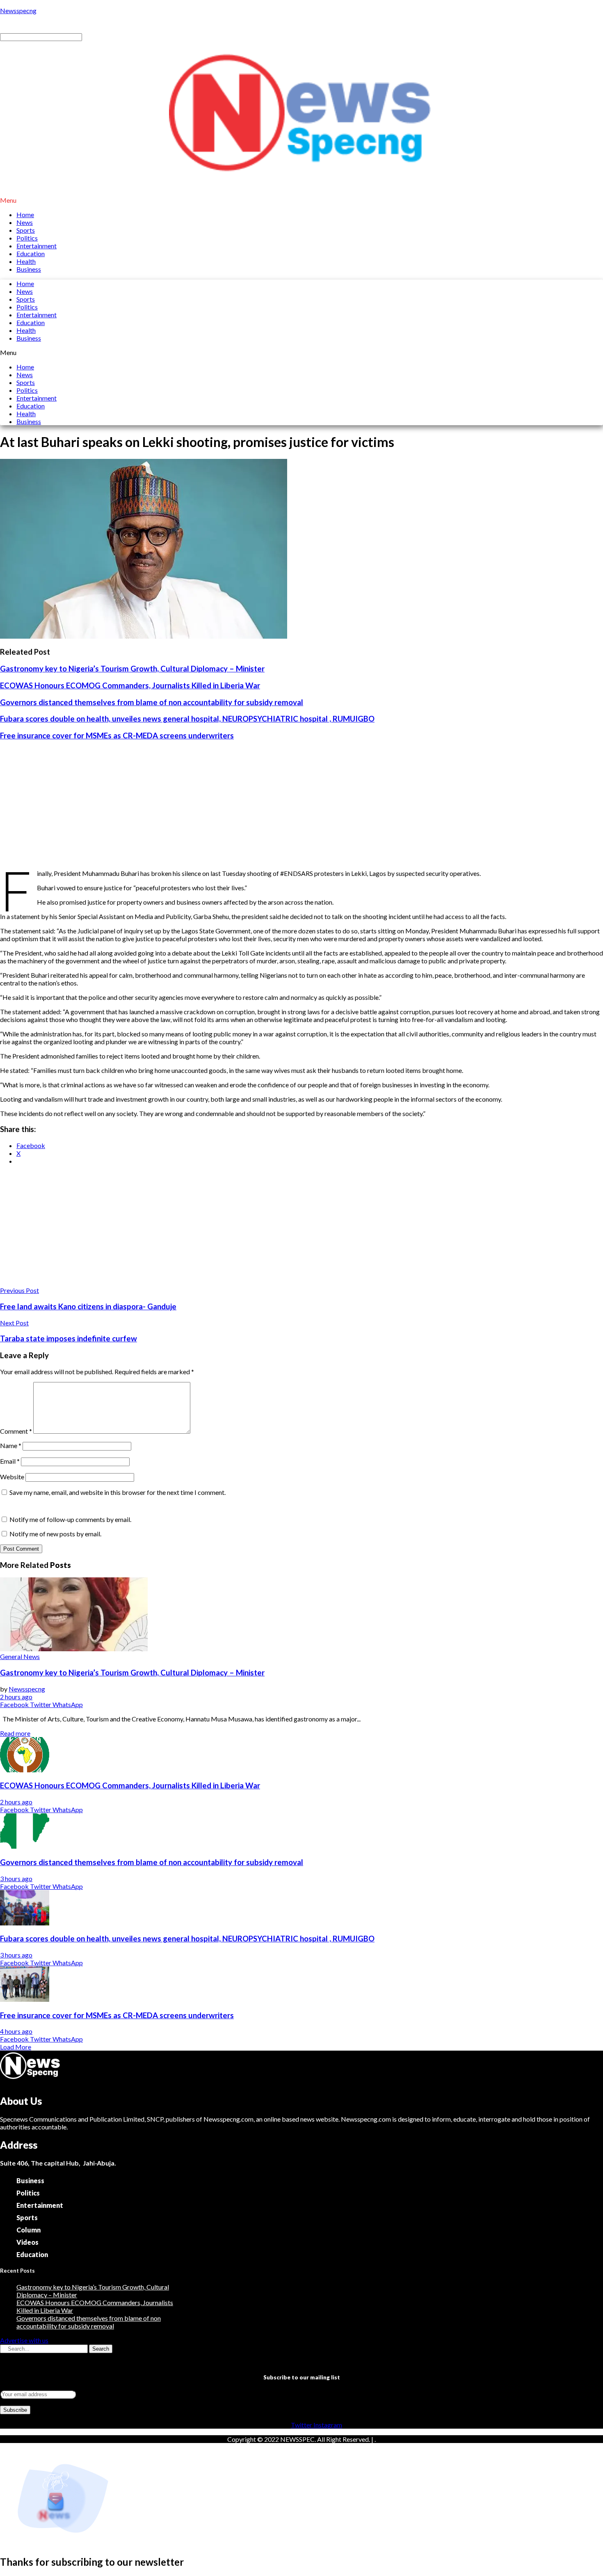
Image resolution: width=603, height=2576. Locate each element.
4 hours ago (16, 2031)
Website (12, 1477)
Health (26, 261)
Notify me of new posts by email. (55, 1534)
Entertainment (37, 246)
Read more (15, 1733)
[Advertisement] (301, 805)
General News (20, 1656)
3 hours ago (16, 1878)
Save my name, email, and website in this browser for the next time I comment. (118, 1492)
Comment (16, 1431)
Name (11, 1445)
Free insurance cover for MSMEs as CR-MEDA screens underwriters (117, 736)
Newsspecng (18, 10)
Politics (27, 238)
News (25, 222)
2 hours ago (16, 1697)
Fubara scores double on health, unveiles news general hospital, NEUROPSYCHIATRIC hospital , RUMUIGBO (187, 719)
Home (25, 214)
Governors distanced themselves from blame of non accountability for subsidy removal (152, 702)
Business (29, 269)
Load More (16, 2047)
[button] (301, 200)
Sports (26, 230)
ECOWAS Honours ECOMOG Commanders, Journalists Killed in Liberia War (130, 685)
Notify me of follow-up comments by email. (70, 1519)
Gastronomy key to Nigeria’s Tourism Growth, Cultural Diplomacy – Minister (132, 669)
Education (31, 253)
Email (10, 1461)
